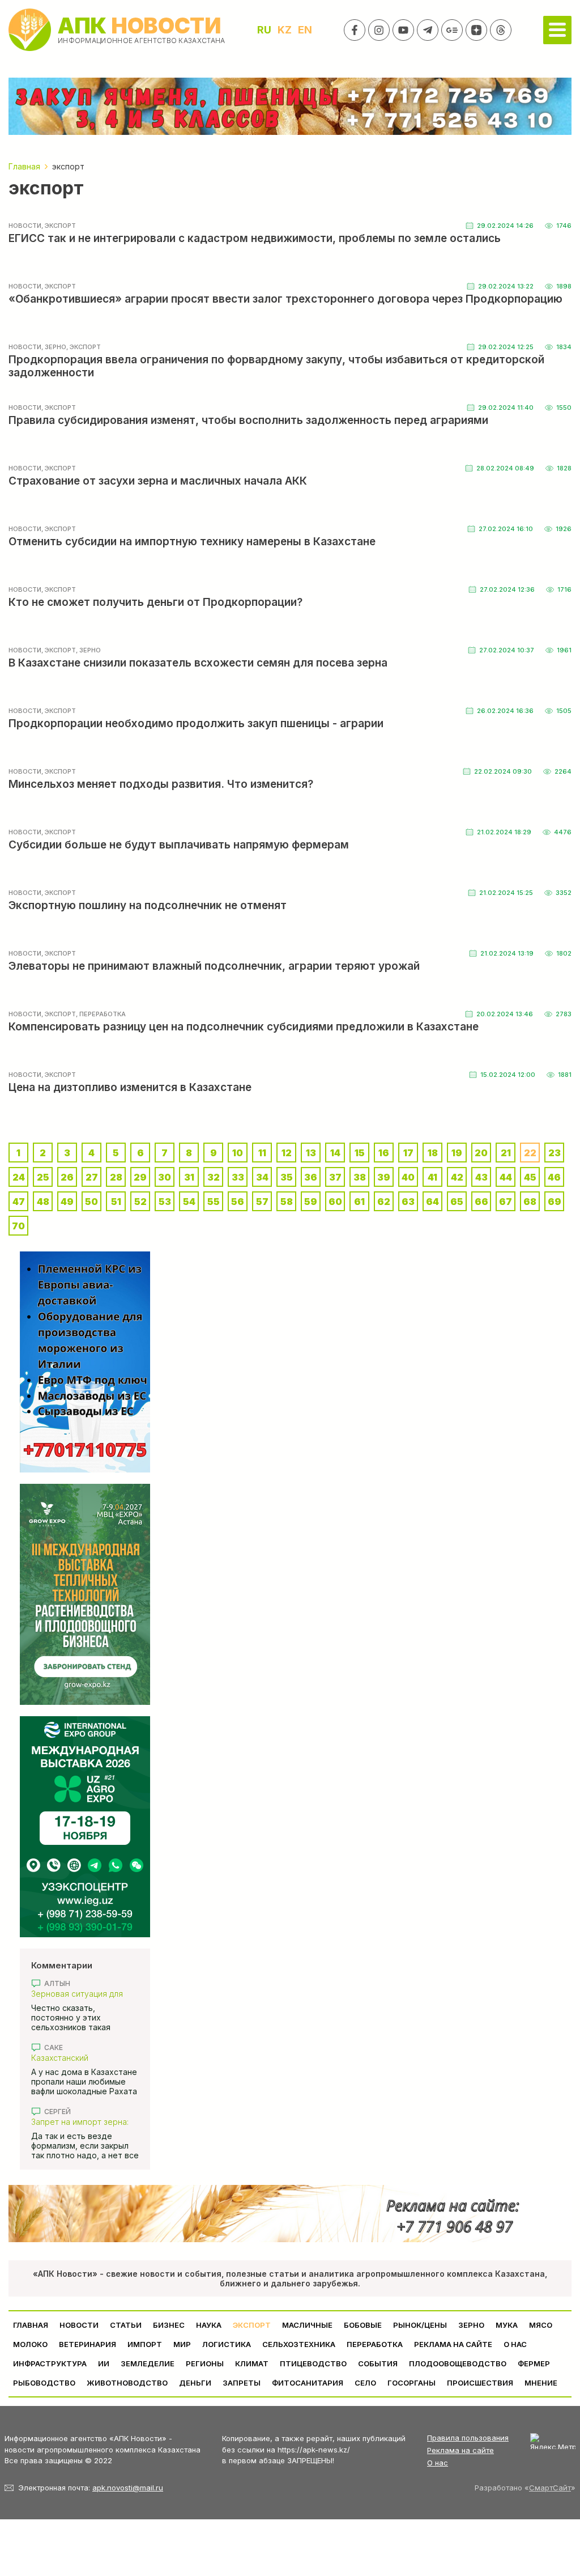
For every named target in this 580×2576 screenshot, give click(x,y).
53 (165, 1202)
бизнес (169, 2325)
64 (432, 1202)
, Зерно (54, 347)
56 (238, 1202)
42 (457, 1177)
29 (140, 1177)
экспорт (252, 2325)
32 (214, 1177)
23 (555, 1153)
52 (140, 1202)
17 (408, 1153)
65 (457, 1202)
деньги (195, 2383)
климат (252, 2363)
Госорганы (411, 2383)
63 (408, 1202)
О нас (438, 2463)
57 (262, 1202)
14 (335, 1153)
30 (165, 1177)
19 (457, 1153)
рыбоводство (44, 2383)
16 (384, 1153)
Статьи (126, 2325)
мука (507, 2325)
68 (530, 1202)
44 (506, 1177)
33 (238, 1177)
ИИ (104, 2363)
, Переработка (101, 1014)
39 (384, 1177)
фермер (534, 2363)
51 (116, 1202)
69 (555, 1202)
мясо (541, 2325)
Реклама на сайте (453, 2344)
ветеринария (88, 2344)
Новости (25, 226)
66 (481, 1202)
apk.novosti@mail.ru (128, 2488)
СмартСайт (550, 2488)
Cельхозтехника (299, 2344)
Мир (182, 2344)
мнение (541, 2383)
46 (554, 1177)
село (365, 2383)
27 (92, 1177)
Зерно (471, 2325)
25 (43, 1177)
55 (214, 1202)
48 (43, 1202)
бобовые (363, 2325)
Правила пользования (468, 2438)
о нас (515, 2344)
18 (433, 1153)
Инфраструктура (50, 2363)
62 (384, 1202)
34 (262, 1177)
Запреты (242, 2383)
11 (262, 1153)
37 (335, 1177)
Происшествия (480, 2383)
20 (481, 1153)
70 (18, 1226)
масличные (307, 2325)
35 (287, 1177)
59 (311, 1202)
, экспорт (59, 226)
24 (19, 1177)
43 (481, 1177)
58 (287, 1202)
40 (408, 1177)
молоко (30, 2344)
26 (67, 1177)
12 (287, 1153)
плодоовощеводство (458, 2363)
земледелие (148, 2363)
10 (238, 1153)
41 (432, 1177)
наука (209, 2325)
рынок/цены (420, 2325)
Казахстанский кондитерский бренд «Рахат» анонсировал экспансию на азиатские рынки (79, 2058)
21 (506, 1153)
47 (19, 1202)
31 (189, 1177)
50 (91, 1202)
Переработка (375, 2344)
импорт (145, 2344)
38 (360, 1177)
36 (311, 1177)
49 (67, 1202)
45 (530, 1177)
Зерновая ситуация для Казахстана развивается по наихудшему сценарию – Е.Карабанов (85, 1994)
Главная (31, 2325)
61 (359, 1202)
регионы (205, 2363)
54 (189, 1202)
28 (116, 1177)
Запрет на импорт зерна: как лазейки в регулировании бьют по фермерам (80, 2122)
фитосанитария (308, 2383)
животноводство (127, 2383)
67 (506, 1202)
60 (335, 1202)
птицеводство (313, 2363)
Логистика (227, 2344)
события (378, 2363)
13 (311, 1153)
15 (360, 1153)
